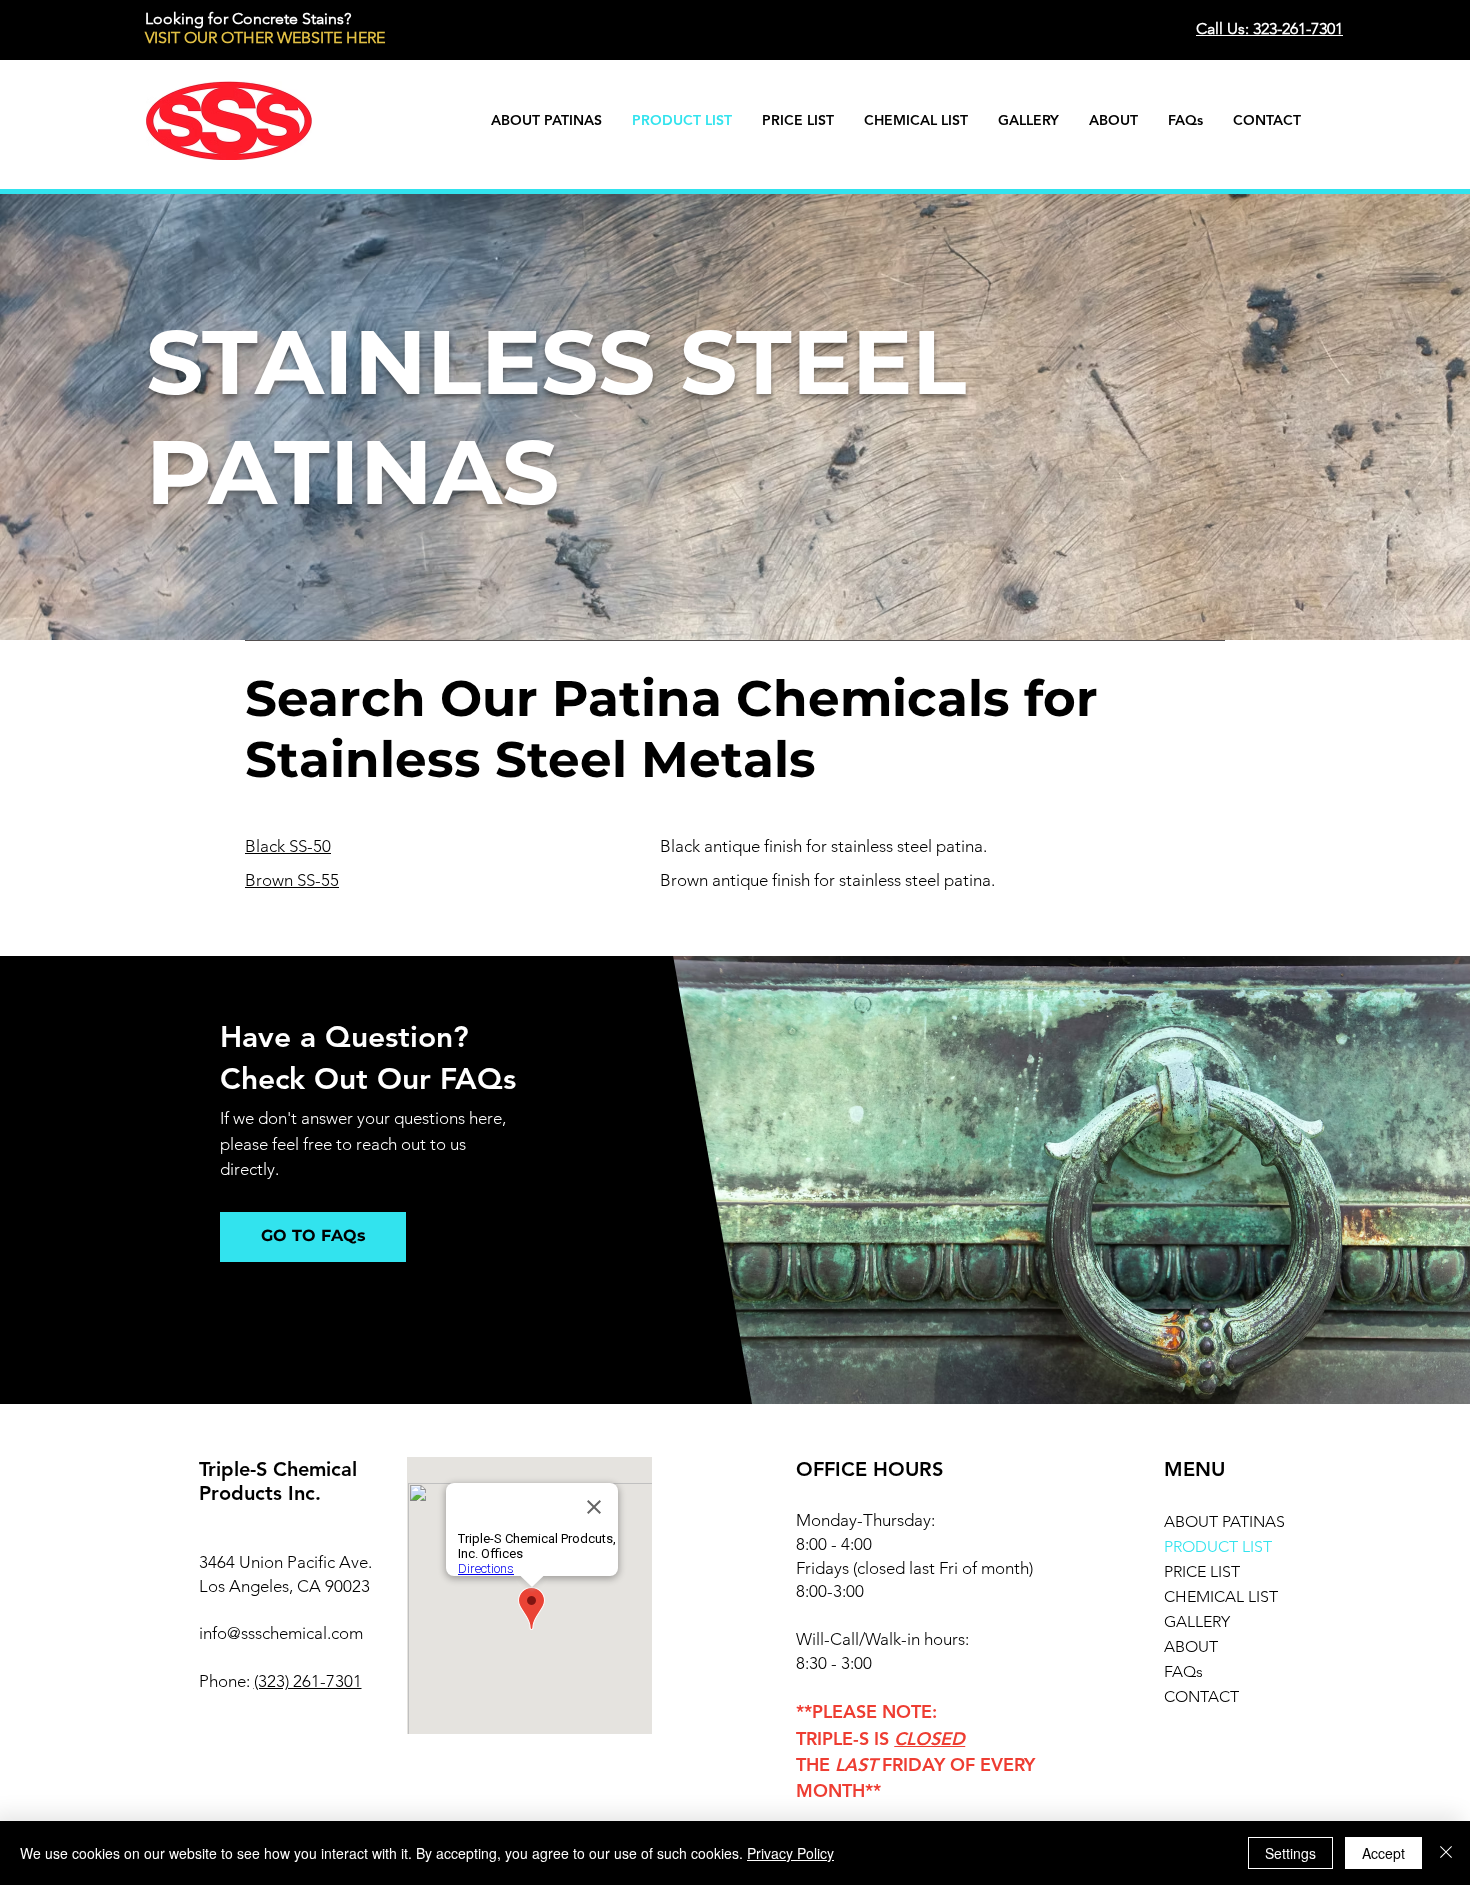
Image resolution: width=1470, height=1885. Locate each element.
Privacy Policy (790, 1853)
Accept (1383, 1853)
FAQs (1183, 1671)
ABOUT (1191, 1646)
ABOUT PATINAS (1224, 1521)
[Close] (1446, 1853)
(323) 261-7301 (308, 1681)
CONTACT (1201, 1696)
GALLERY (1197, 1621)
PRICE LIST (1202, 1571)
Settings (1290, 1853)
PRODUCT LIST (1218, 1546)
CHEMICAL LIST (1221, 1596)
